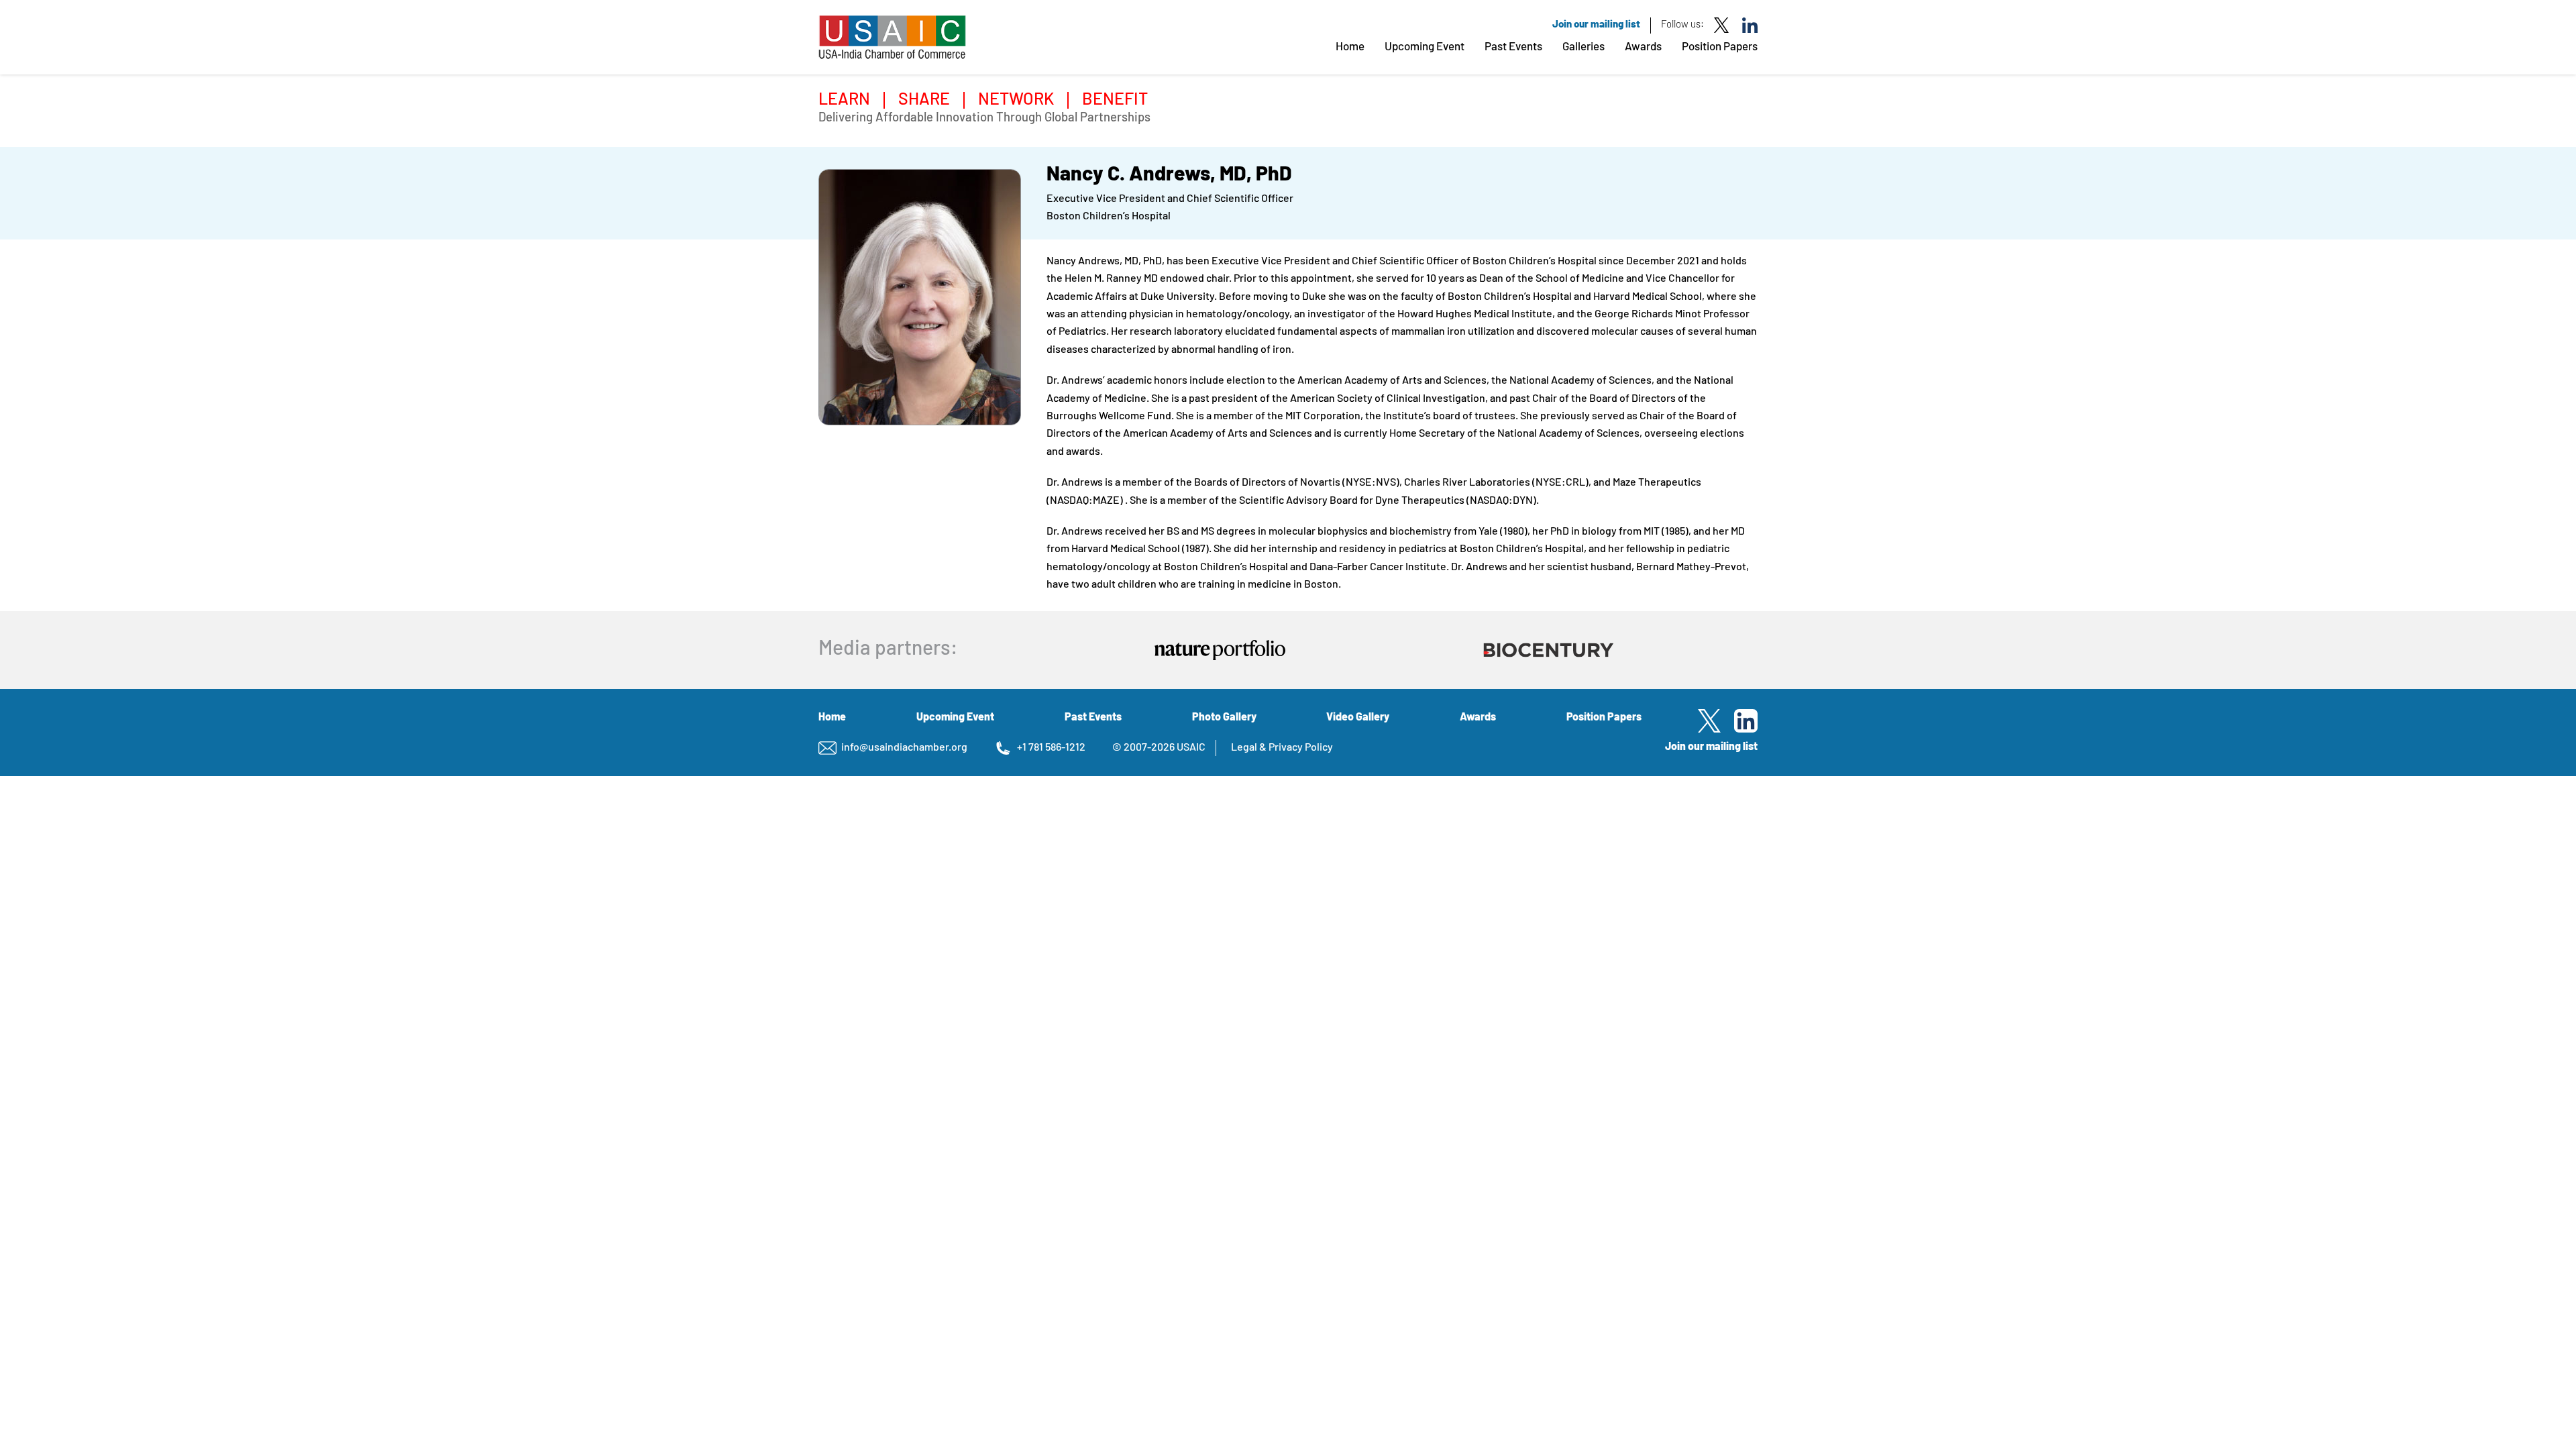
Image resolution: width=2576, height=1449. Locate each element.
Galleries (1584, 47)
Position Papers (1720, 47)
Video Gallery (1358, 718)
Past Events (1513, 47)
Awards (1643, 47)
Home (1350, 47)
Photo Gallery (1224, 718)
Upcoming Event (1425, 47)
